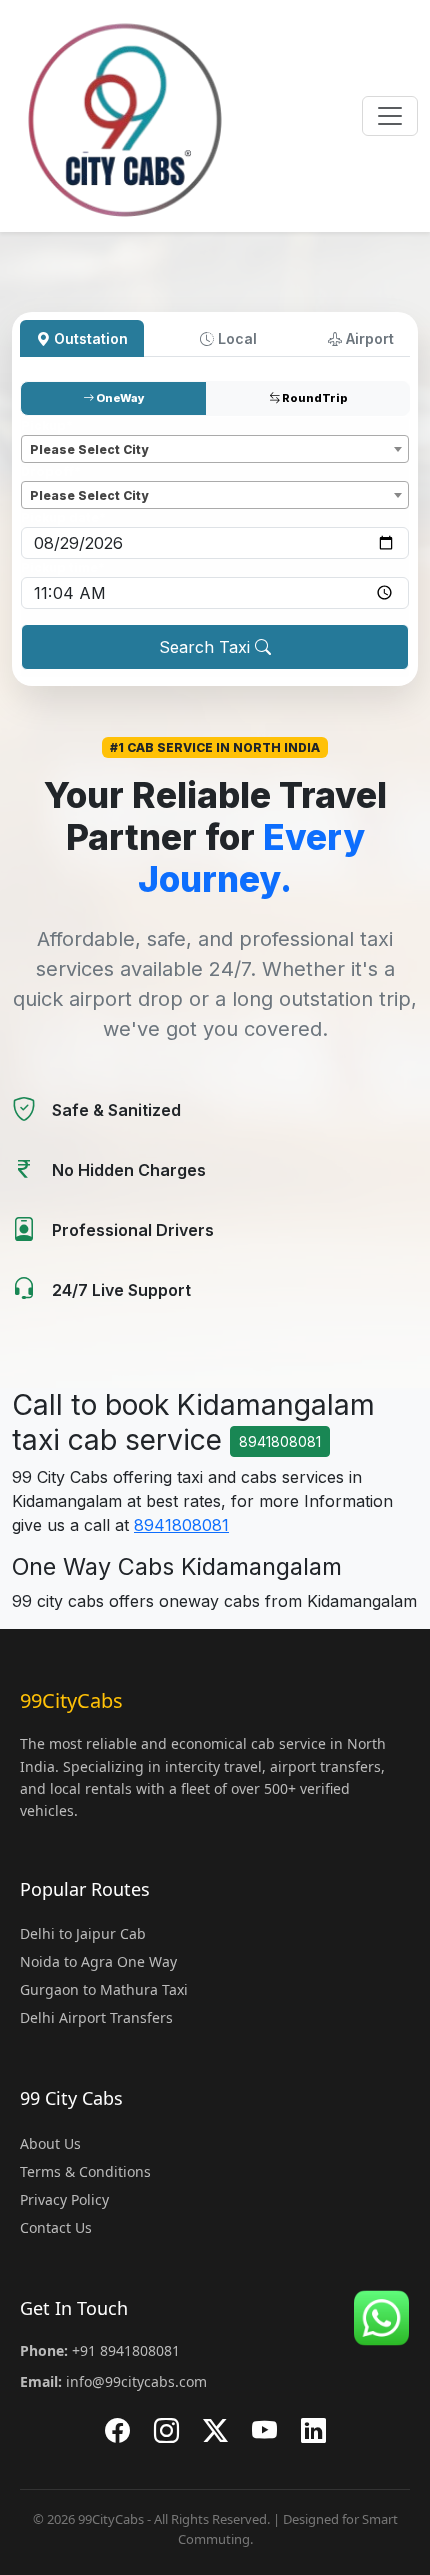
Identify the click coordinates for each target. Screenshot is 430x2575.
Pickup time (63, 567)
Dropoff (51, 471)
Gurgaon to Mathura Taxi (104, 1989)
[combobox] (215, 449)
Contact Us (56, 2227)
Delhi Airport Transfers (96, 2017)
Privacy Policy (64, 2199)
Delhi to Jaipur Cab (83, 1933)
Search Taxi (207, 647)
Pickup (47, 425)
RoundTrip (314, 398)
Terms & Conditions (85, 2171)
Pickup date (63, 517)
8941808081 (280, 1441)
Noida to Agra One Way (98, 1961)
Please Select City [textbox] (89, 449)
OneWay (119, 398)
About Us (50, 2143)
